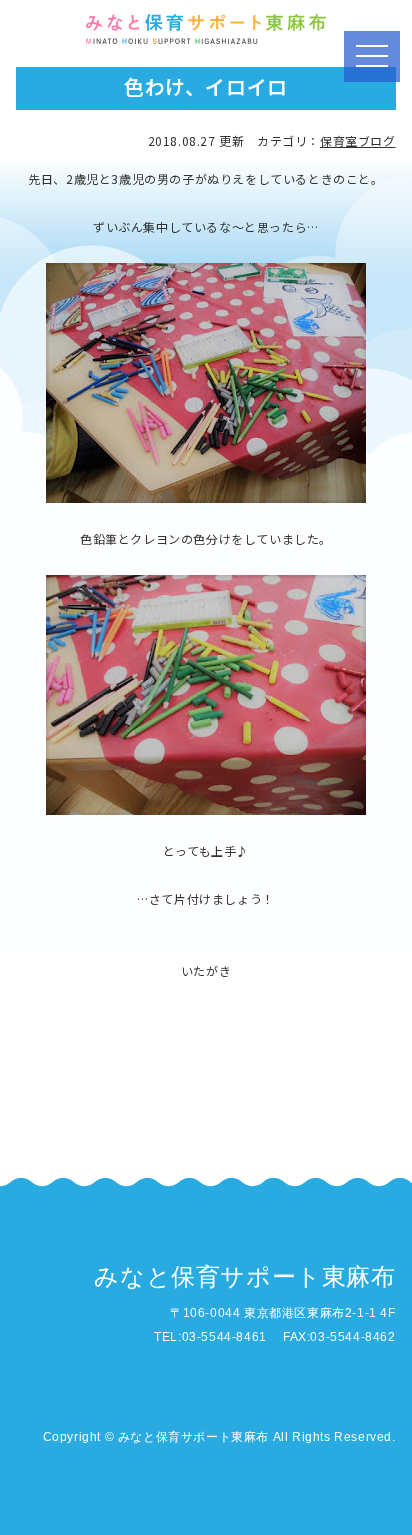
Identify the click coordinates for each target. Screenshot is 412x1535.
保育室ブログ (358, 140)
